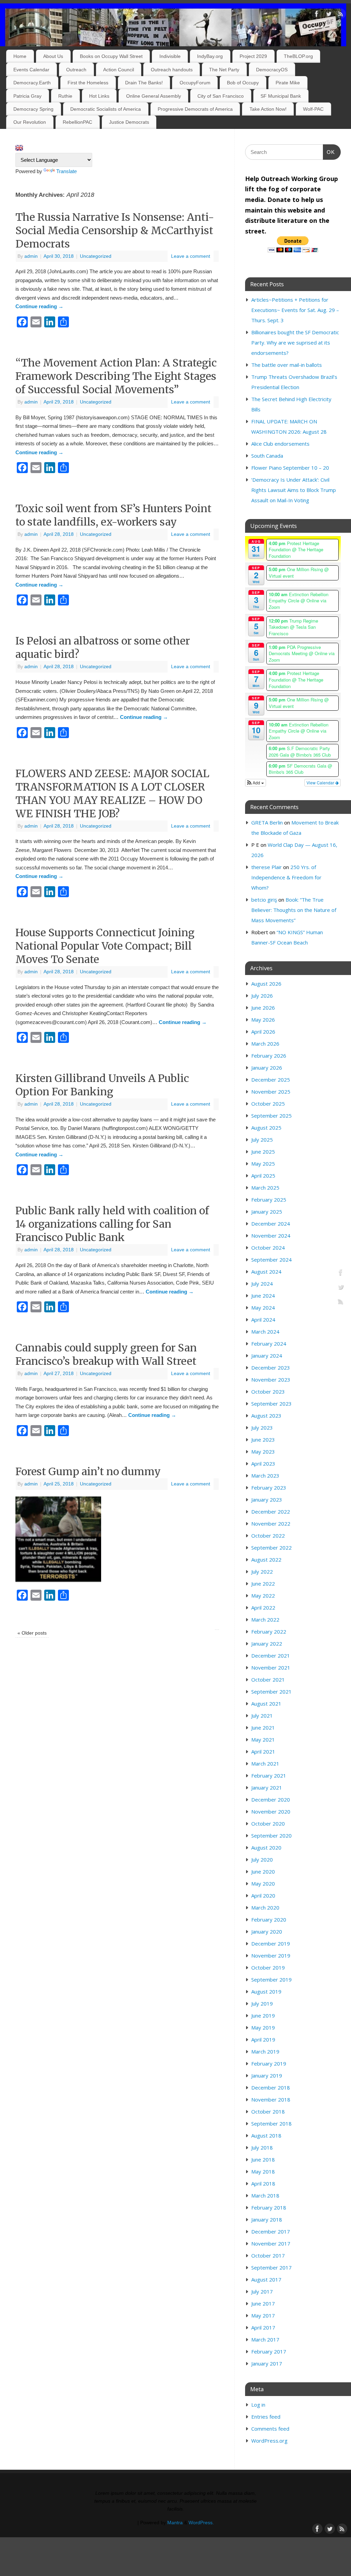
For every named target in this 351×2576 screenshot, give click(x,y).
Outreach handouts (172, 70)
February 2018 (269, 2207)
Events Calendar (31, 70)
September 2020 (271, 1835)
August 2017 (266, 2279)
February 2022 (269, 1632)
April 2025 (263, 1176)
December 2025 (271, 1080)
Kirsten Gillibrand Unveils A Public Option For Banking (102, 1085)
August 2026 (266, 984)
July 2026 (262, 996)
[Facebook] (317, 15)
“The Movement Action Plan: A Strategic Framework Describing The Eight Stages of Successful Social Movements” (116, 376)
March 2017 (265, 2339)
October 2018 (268, 2111)
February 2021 (269, 1775)
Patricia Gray (27, 96)
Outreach (76, 70)
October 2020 (268, 1823)
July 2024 (262, 1284)
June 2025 (263, 1152)
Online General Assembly (154, 96)
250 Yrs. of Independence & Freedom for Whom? (286, 877)
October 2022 (268, 1536)
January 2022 (267, 1644)
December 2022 (271, 1512)
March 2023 (265, 1476)
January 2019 (267, 2075)
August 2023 (266, 1416)
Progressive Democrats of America (195, 109)
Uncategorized (96, 256)
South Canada (267, 456)
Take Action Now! (268, 109)
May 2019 (263, 2027)
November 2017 (271, 2243)
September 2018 (271, 2123)
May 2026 (263, 1020)
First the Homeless (88, 83)
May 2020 (263, 1883)
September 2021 (271, 1692)
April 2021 (263, 1752)
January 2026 (267, 1068)
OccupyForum (195, 83)
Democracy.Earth (32, 83)
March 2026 (265, 1044)
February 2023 (269, 1488)
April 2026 (263, 1032)
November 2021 (271, 1668)
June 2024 (263, 1296)
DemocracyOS (272, 70)
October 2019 (268, 1967)
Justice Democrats (129, 122)
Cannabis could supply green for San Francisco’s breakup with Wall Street (106, 1354)
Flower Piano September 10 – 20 (290, 468)
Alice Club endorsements (280, 444)
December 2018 (271, 2087)
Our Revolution (30, 122)
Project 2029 (253, 56)
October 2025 (268, 1104)
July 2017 (262, 2291)
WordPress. (201, 2523)
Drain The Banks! (144, 83)
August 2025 (266, 1128)
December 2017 (271, 2231)
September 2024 (271, 1260)
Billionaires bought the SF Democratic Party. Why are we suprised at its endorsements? (295, 342)
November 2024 (271, 1236)
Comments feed (270, 2429)
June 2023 (263, 1440)
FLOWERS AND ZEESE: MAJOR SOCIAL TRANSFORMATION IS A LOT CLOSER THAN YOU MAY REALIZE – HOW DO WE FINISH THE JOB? (112, 793)
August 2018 (266, 2135)
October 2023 (268, 1392)
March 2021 (265, 1764)
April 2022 (263, 1608)
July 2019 (262, 2003)
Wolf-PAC (313, 109)
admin (31, 256)
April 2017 (263, 2327)
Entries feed (266, 2417)
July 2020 (262, 1859)
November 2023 (271, 1380)
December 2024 (271, 1224)
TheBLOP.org (298, 56)
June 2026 (263, 1008)
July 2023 (262, 1428)
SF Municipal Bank (281, 96)
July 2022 (262, 1572)
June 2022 (263, 1584)
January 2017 (267, 2363)
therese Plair (267, 867)
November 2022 (271, 1524)
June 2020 (263, 1871)
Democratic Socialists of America (106, 109)
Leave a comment (191, 256)
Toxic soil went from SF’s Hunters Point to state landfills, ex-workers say (113, 515)
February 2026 (269, 1056)
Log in (258, 2405)
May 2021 (263, 1740)
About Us (53, 56)
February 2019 (269, 2063)
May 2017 (263, 2315)
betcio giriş (264, 900)
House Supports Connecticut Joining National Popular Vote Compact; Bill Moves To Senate (105, 946)
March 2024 (265, 1332)
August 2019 (266, 1991)
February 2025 (269, 1200)
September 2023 (271, 1404)
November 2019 (271, 1955)
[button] (256, 783)
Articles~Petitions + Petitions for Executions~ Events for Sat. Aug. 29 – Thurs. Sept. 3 (295, 310)
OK (329, 152)
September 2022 (271, 1548)
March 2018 (265, 2195)
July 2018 (262, 2147)
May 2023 (263, 1452)
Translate (66, 171)
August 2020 (266, 1847)
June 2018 (263, 2159)
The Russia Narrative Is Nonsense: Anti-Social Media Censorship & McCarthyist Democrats (115, 230)
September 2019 (271, 1979)
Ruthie (65, 96)
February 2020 (269, 1919)
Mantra (175, 2523)
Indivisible (170, 56)
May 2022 (263, 1596)
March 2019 (265, 2051)
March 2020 (265, 1907)
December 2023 (271, 1368)
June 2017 (263, 2303)
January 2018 (267, 2219)
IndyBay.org (210, 56)
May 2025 (263, 1164)
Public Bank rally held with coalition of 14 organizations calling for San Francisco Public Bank (112, 1224)
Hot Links (99, 96)
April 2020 (263, 1895)
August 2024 (266, 1272)
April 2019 (263, 2039)
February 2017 (269, 2351)
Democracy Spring (33, 109)
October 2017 (268, 2255)
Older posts (32, 1633)
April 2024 (263, 1320)
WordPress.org (269, 2441)
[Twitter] (329, 15)
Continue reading (39, 306)
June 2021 (263, 1728)
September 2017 (271, 2267)
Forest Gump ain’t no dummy (88, 1471)
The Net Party (224, 70)
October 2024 (268, 1248)
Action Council (119, 70)
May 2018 (263, 2171)
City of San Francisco (221, 96)
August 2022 (266, 1560)
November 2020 (271, 1811)
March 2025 (265, 1188)
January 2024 (267, 1356)
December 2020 (271, 1799)
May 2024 (263, 1308)
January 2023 (267, 1500)
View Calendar (321, 783)
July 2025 (262, 1140)
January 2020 (267, 1931)
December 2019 (271, 1943)
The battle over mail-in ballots (287, 365)
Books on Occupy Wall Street (111, 56)
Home (20, 56)
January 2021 (267, 1787)
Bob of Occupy (243, 83)
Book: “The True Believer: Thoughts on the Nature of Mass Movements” (294, 910)
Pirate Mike (288, 83)
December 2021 (271, 1656)
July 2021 (262, 1716)
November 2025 (271, 1092)
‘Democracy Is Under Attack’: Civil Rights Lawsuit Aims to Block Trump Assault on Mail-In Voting (294, 490)
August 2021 (266, 1704)
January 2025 (267, 1212)
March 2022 (265, 1620)
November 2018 (271, 2099)
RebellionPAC (77, 122)
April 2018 (263, 2183)
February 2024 (269, 1344)
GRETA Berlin (267, 822)
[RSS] (341, 15)
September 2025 (271, 1116)
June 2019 (263, 2015)
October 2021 (268, 1680)
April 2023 (263, 1464)
